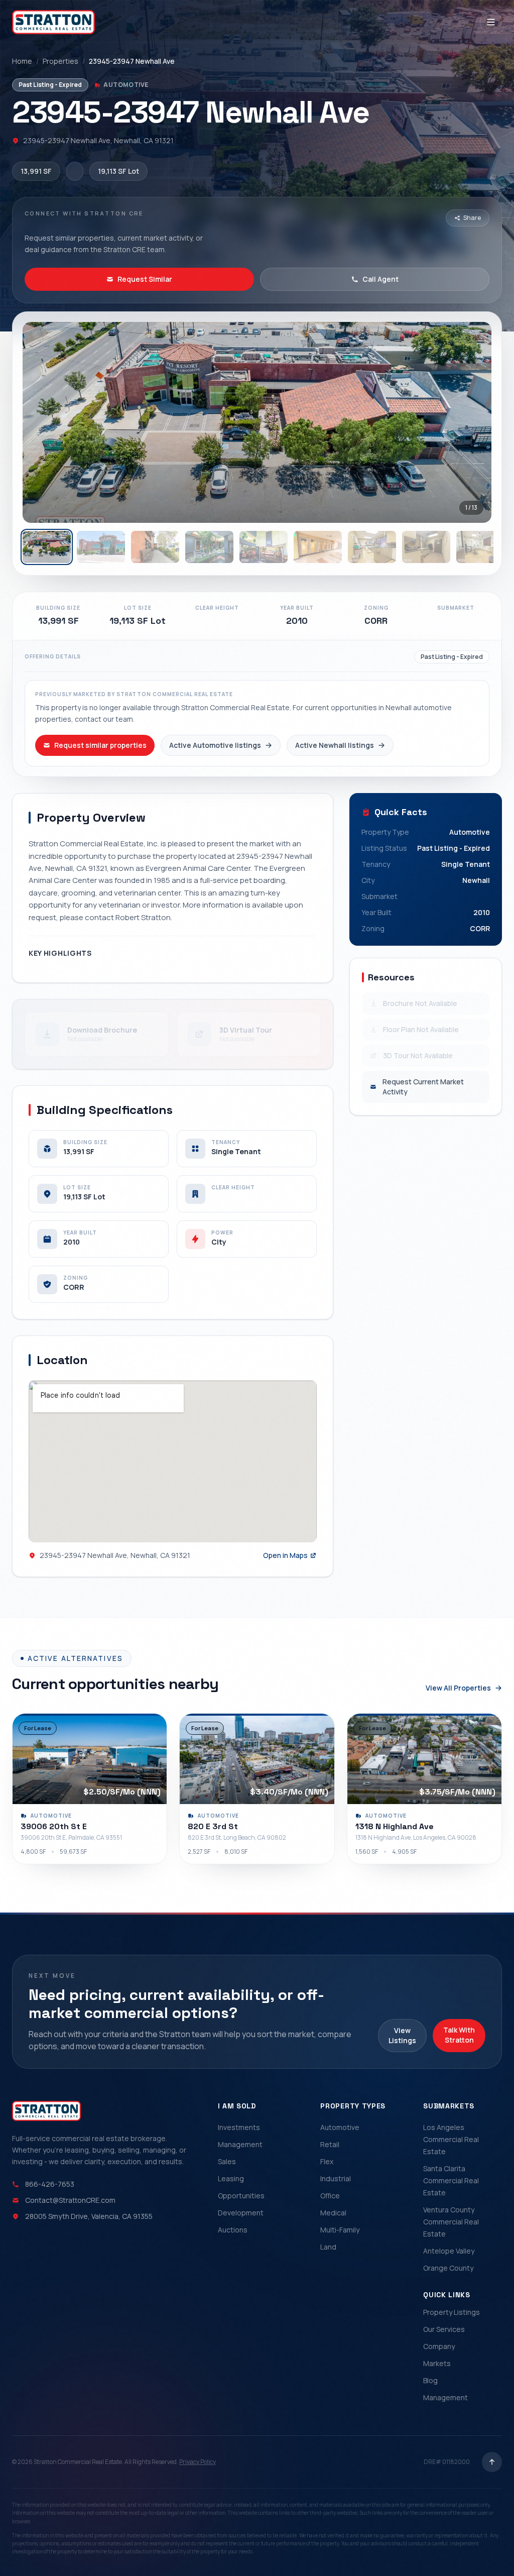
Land (328, 2247)
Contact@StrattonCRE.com (70, 2200)
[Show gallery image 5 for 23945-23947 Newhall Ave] (264, 547)
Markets (437, 2363)
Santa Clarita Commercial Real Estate (451, 2180)
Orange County (448, 2268)
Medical (333, 2213)
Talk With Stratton (459, 2035)
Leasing (231, 2178)
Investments (239, 2127)
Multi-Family (340, 2230)
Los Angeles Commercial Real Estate (451, 2139)
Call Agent (380, 279)
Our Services (444, 2329)
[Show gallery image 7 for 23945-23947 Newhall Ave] (372, 547)
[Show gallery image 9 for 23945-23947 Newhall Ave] (480, 547)
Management (240, 2144)
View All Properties (458, 1688)
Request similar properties (100, 745)
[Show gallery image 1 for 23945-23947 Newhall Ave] (47, 547)
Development (241, 2213)
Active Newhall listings (335, 745)
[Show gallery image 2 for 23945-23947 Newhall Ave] (101, 547)
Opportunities (241, 2196)
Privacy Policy (198, 2462)
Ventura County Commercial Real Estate (451, 2222)
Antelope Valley (449, 2251)
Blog (430, 2380)
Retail (330, 2144)
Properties (60, 61)
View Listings (402, 2035)
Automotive (340, 2127)
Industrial (336, 2178)
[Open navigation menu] (491, 22)
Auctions (233, 2230)
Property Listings (452, 2312)
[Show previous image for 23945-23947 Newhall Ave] (41, 422)
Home (22, 61)
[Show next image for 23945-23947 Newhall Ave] (473, 422)
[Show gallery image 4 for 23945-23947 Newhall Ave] (209, 547)
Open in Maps (285, 1555)
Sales (227, 2161)
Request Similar (145, 279)
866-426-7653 (50, 2184)
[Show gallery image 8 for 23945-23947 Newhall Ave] (426, 547)
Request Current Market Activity (423, 1087)
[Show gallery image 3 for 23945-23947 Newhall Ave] (155, 547)
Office (330, 2196)
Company (439, 2346)
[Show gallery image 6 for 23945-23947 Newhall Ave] (318, 547)
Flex (327, 2161)
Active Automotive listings (215, 745)
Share (472, 218)
